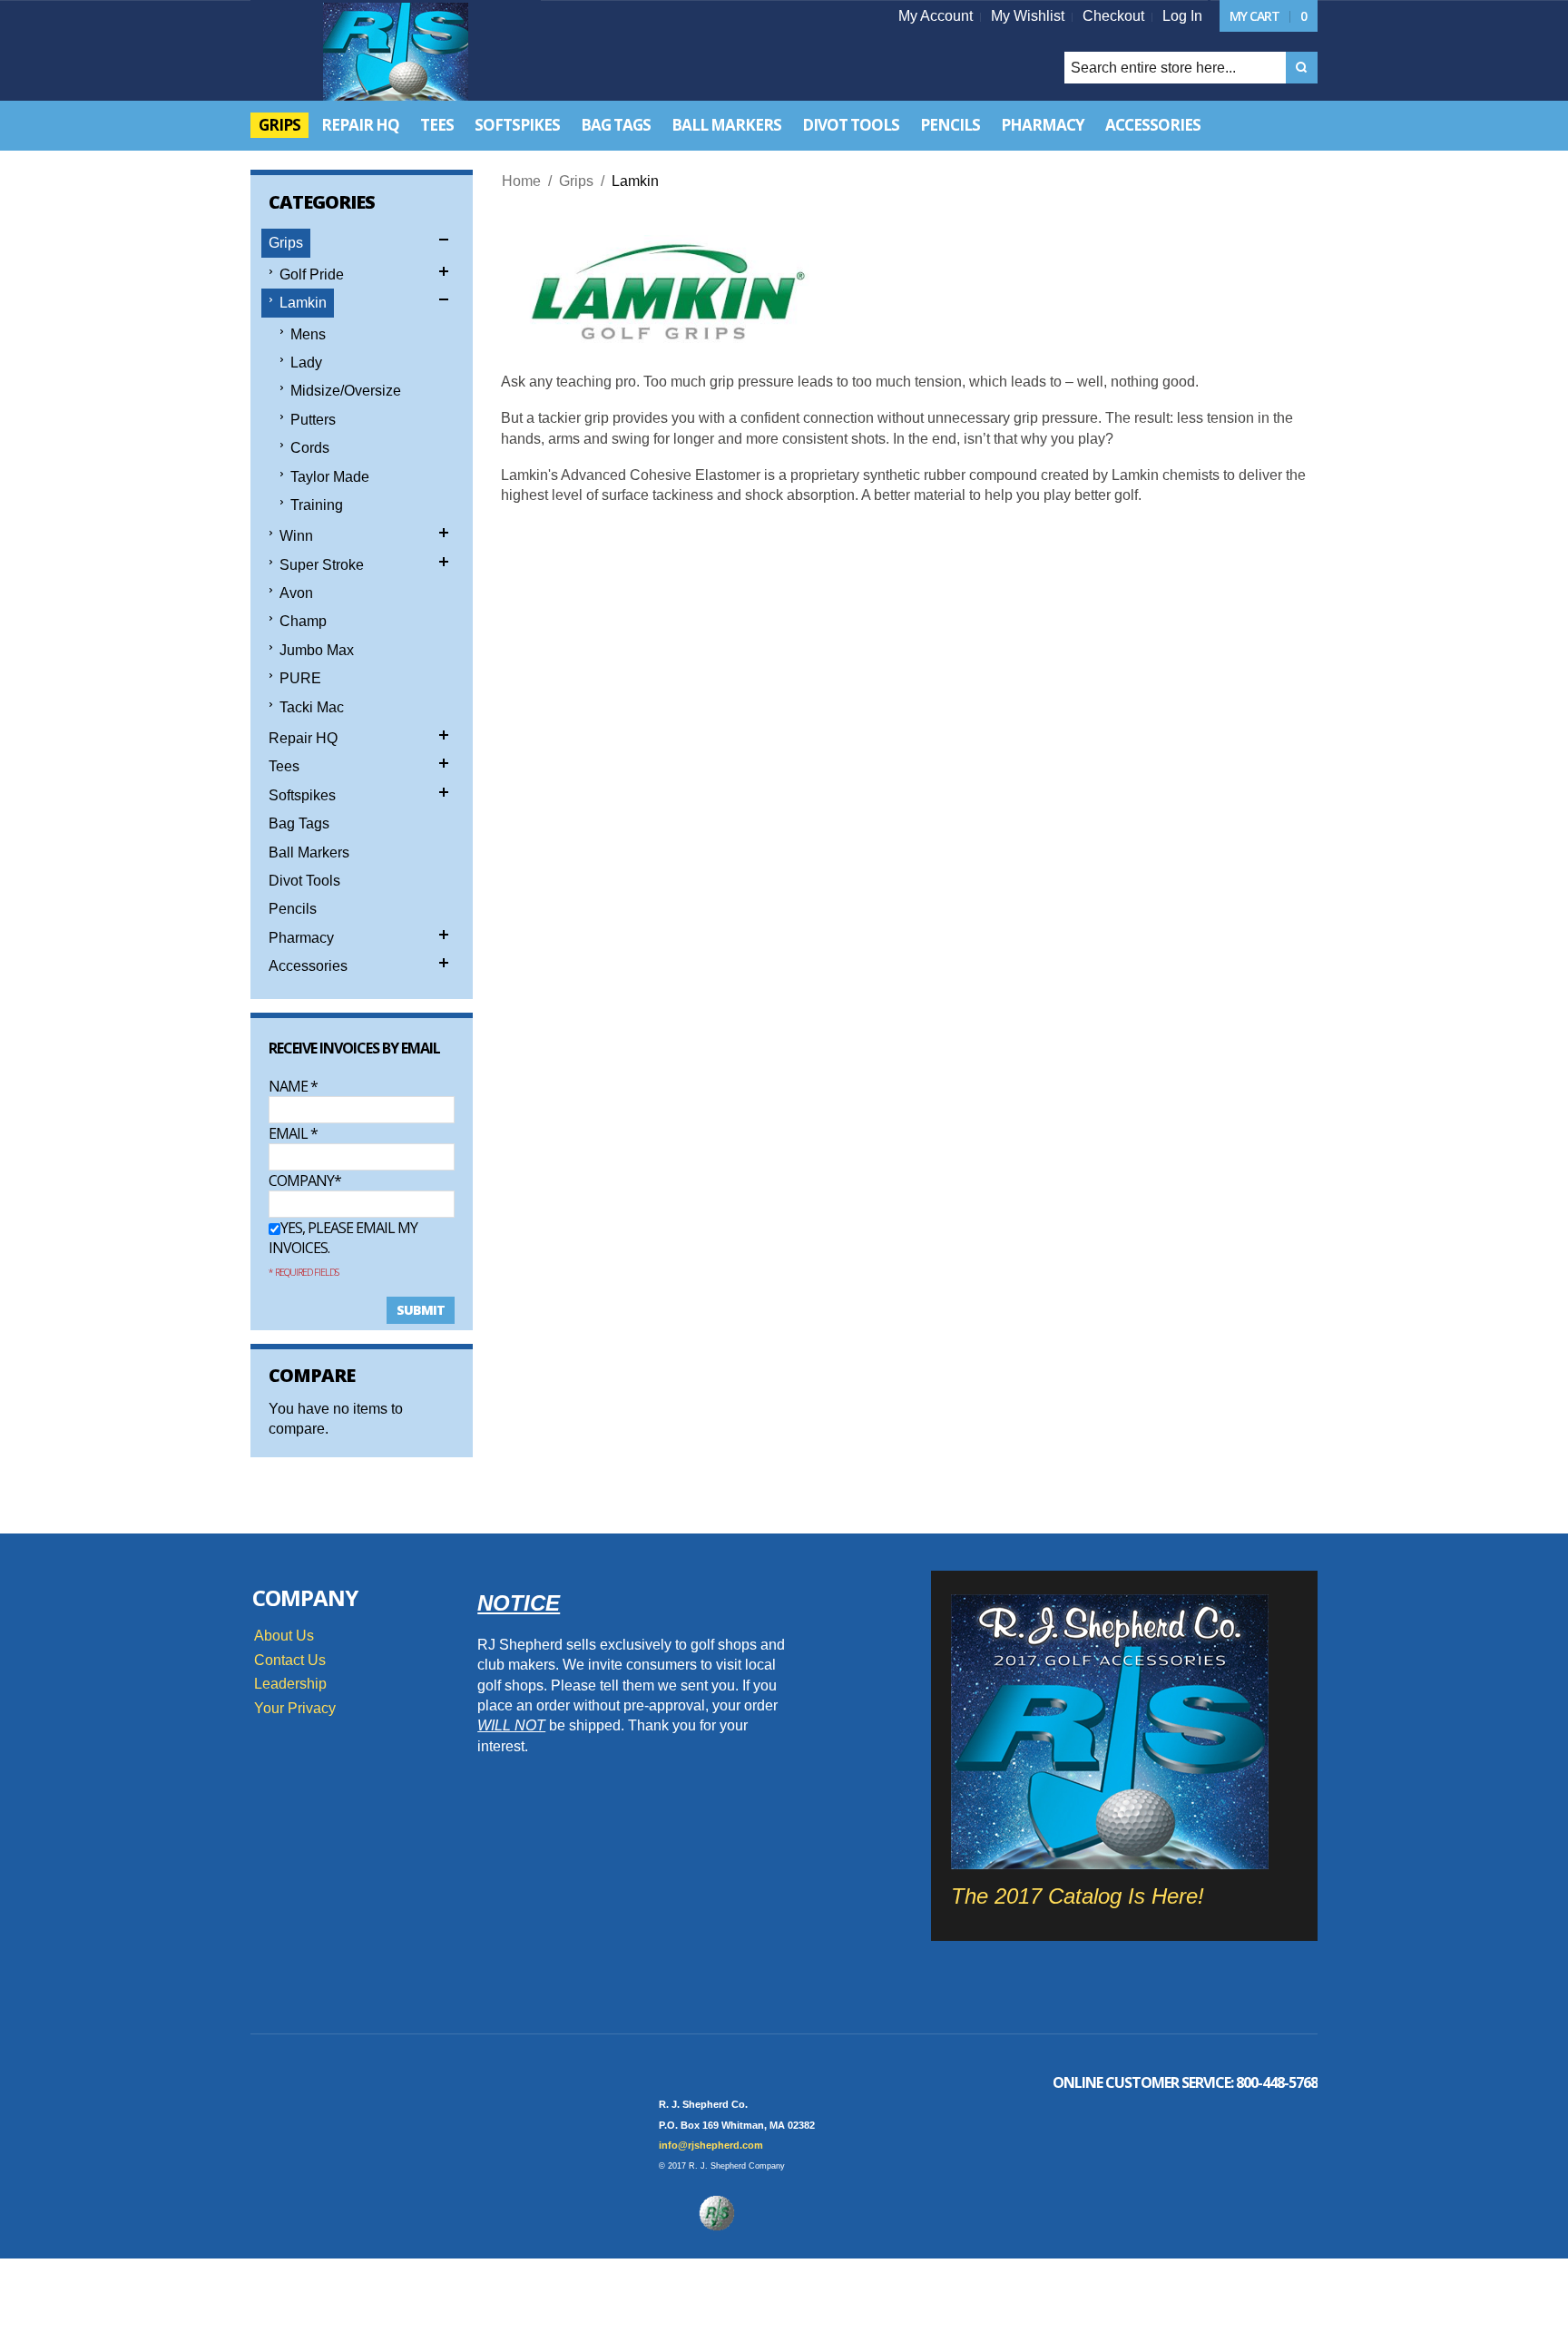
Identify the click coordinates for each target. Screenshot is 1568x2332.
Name (293, 1086)
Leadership (290, 1684)
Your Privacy (295, 1708)
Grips (576, 181)
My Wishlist (1028, 16)
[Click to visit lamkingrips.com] (663, 295)
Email (293, 1133)
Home (521, 181)
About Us (284, 1636)
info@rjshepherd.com (711, 2145)
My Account (936, 16)
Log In (1182, 16)
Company (301, 1181)
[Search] (1302, 68)
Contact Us (290, 1660)
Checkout (1113, 16)
